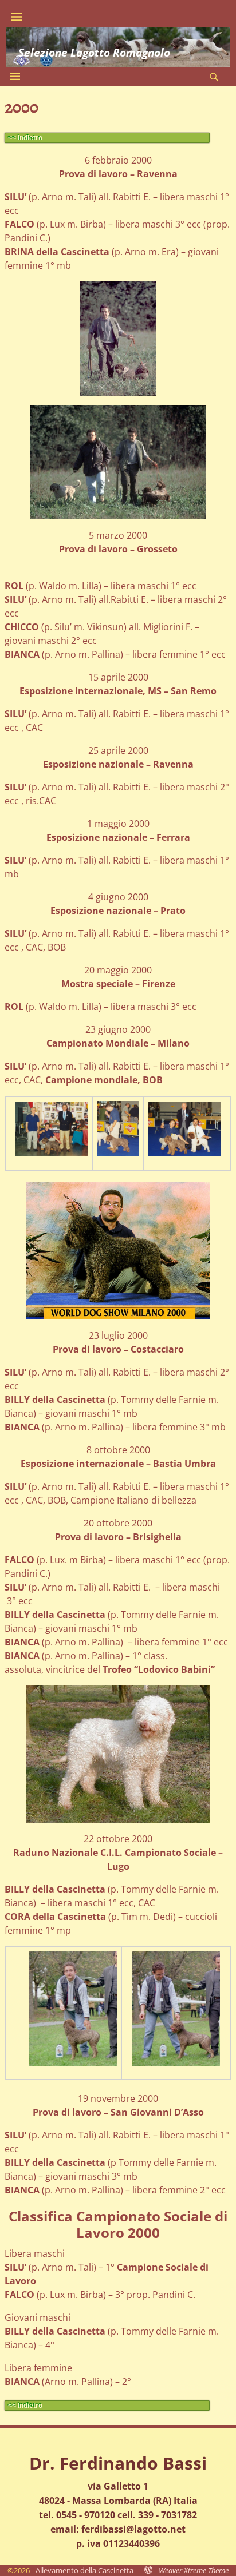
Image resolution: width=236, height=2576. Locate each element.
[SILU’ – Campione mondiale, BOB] (184, 1129)
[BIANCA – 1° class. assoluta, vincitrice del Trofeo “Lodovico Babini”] (118, 1754)
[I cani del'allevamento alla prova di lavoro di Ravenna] (118, 339)
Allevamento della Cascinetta (84, 2570)
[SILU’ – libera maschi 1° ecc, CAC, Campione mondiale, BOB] (52, 1129)
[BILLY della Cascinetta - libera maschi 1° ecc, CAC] (73, 2009)
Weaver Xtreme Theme (194, 2570)
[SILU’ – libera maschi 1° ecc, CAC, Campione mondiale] (118, 1129)
